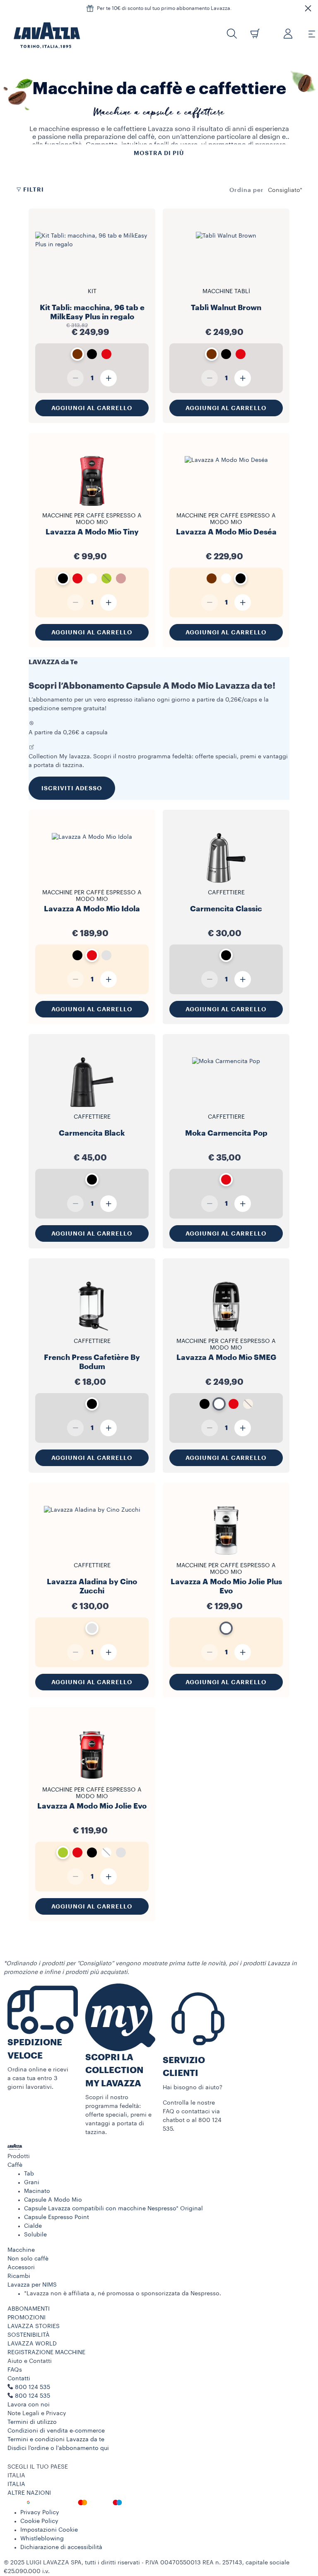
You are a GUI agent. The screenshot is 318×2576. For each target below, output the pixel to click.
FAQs (15, 2370)
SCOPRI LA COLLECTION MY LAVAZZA (114, 2071)
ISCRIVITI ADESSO (72, 788)
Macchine (21, 2250)
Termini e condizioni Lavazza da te (56, 2440)
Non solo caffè (28, 2259)
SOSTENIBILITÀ (29, 2335)
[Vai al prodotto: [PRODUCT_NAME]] (92, 281)
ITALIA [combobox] (16, 2476)
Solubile (35, 2235)
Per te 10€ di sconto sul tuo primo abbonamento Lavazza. (164, 8)
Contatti (19, 2379)
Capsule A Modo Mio (53, 2200)
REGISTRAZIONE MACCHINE (46, 2353)
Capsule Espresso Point (57, 2217)
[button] (308, 8)
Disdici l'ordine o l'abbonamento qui (58, 2448)
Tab (29, 2174)
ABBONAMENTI (29, 2309)
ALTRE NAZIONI (29, 2493)
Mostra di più (159, 153)
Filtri (34, 189)
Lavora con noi (29, 2405)
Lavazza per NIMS (32, 2285)
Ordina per (247, 190)
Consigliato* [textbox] (285, 190)
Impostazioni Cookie (49, 2530)
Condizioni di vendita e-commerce (56, 2431)
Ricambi (19, 2276)
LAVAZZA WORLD (32, 2344)
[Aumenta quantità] (108, 378)
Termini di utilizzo (32, 2422)
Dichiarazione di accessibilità (61, 2547)
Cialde (33, 2226)
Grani (32, 2183)
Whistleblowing (42, 2539)
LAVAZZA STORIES (34, 2326)
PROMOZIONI (26, 2318)
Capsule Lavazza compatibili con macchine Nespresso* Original (113, 2209)
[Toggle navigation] (307, 34)
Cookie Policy (39, 2521)
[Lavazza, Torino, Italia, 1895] (42, 35)
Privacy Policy (40, 2513)
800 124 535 (33, 2396)
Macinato (37, 2191)
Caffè (15, 2165)
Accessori (21, 2268)
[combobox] (285, 190)
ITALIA (16, 2484)
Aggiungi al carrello (92, 408)
